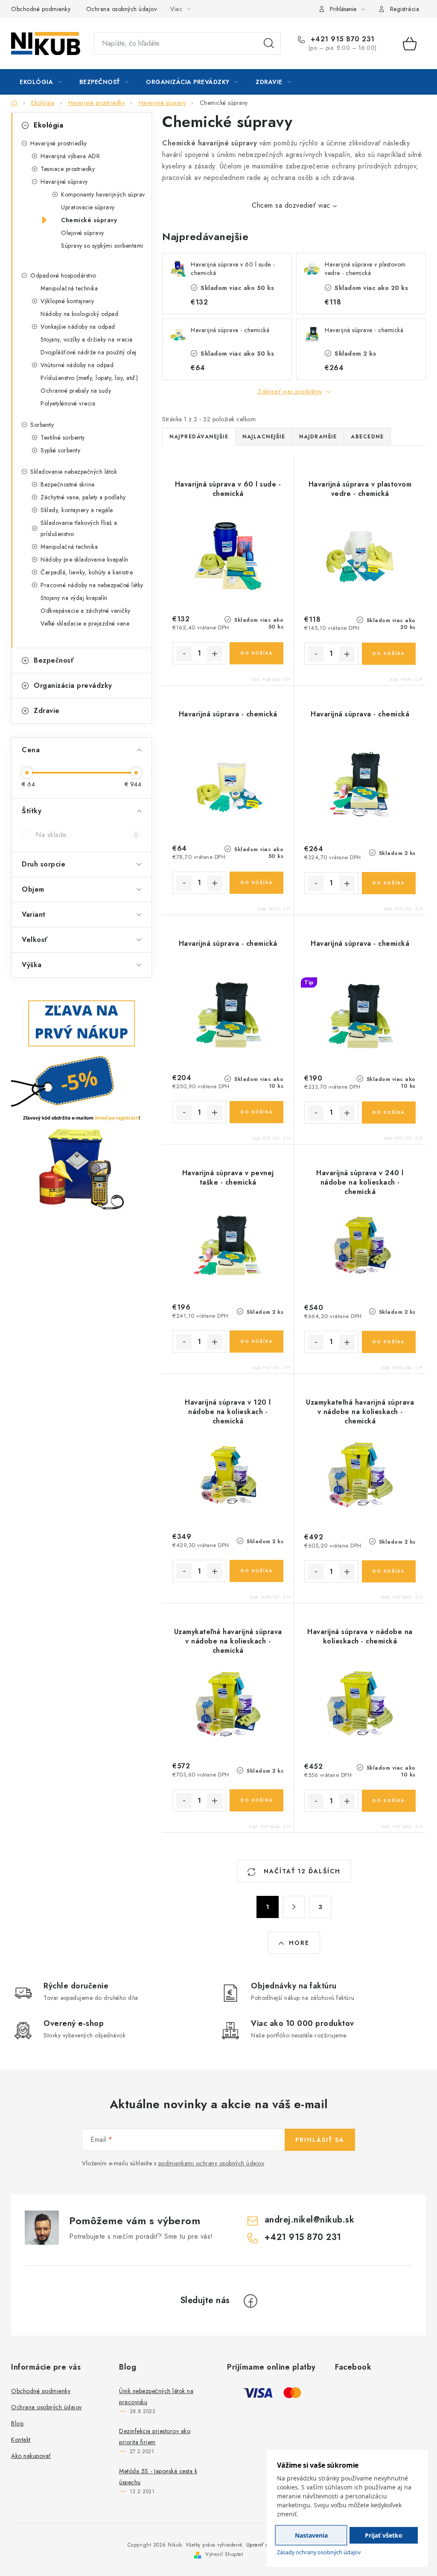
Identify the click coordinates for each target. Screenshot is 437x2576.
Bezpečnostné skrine (68, 484)
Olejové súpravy (83, 233)
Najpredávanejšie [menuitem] (199, 437)
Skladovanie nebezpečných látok (74, 472)
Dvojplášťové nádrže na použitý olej (89, 352)
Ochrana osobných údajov (122, 9)
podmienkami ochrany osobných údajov (211, 2163)
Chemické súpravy (89, 220)
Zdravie (47, 711)
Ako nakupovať (31, 2456)
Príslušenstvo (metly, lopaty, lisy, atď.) (89, 378)
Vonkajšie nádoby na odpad (78, 327)
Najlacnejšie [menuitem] (264, 437)
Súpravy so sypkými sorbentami (102, 246)
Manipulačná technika (69, 288)
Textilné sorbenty (63, 438)
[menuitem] (41, 82)
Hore (299, 1943)
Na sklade (87, 835)
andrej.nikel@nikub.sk (310, 2220)
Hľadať (269, 43)
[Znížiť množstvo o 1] (184, 654)
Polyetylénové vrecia (68, 403)
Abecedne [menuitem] (367, 437)
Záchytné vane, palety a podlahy (83, 497)
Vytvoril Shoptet (224, 2554)
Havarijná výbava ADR (70, 156)
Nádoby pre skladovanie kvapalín (84, 559)
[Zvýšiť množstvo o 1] (215, 654)
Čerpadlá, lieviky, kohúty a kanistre (87, 572)
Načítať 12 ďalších (301, 1871)
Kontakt (21, 2440)
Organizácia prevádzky (73, 685)
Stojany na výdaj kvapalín (74, 598)
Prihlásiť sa (320, 2140)
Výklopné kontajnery (67, 301)
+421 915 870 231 (341, 39)
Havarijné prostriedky (59, 143)
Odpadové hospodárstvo (63, 275)
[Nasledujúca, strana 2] (294, 1907)
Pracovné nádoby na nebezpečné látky (92, 585)
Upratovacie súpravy (88, 207)
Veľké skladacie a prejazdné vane (85, 623)
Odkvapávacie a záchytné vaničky (86, 611)
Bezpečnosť (54, 660)
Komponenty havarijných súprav (103, 194)
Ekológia (48, 125)
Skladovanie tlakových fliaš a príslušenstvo (79, 528)
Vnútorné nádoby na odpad (77, 365)
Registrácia (405, 9)
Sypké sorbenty (60, 450)
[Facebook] (251, 2301)
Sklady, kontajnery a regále (77, 510)
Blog (17, 2423)
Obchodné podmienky (41, 9)
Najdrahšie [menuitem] (318, 437)
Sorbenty (42, 425)
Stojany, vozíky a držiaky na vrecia (87, 339)
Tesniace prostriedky (68, 169)
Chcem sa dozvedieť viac (291, 205)
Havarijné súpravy (64, 182)
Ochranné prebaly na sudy (76, 391)
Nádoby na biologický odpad (79, 314)
